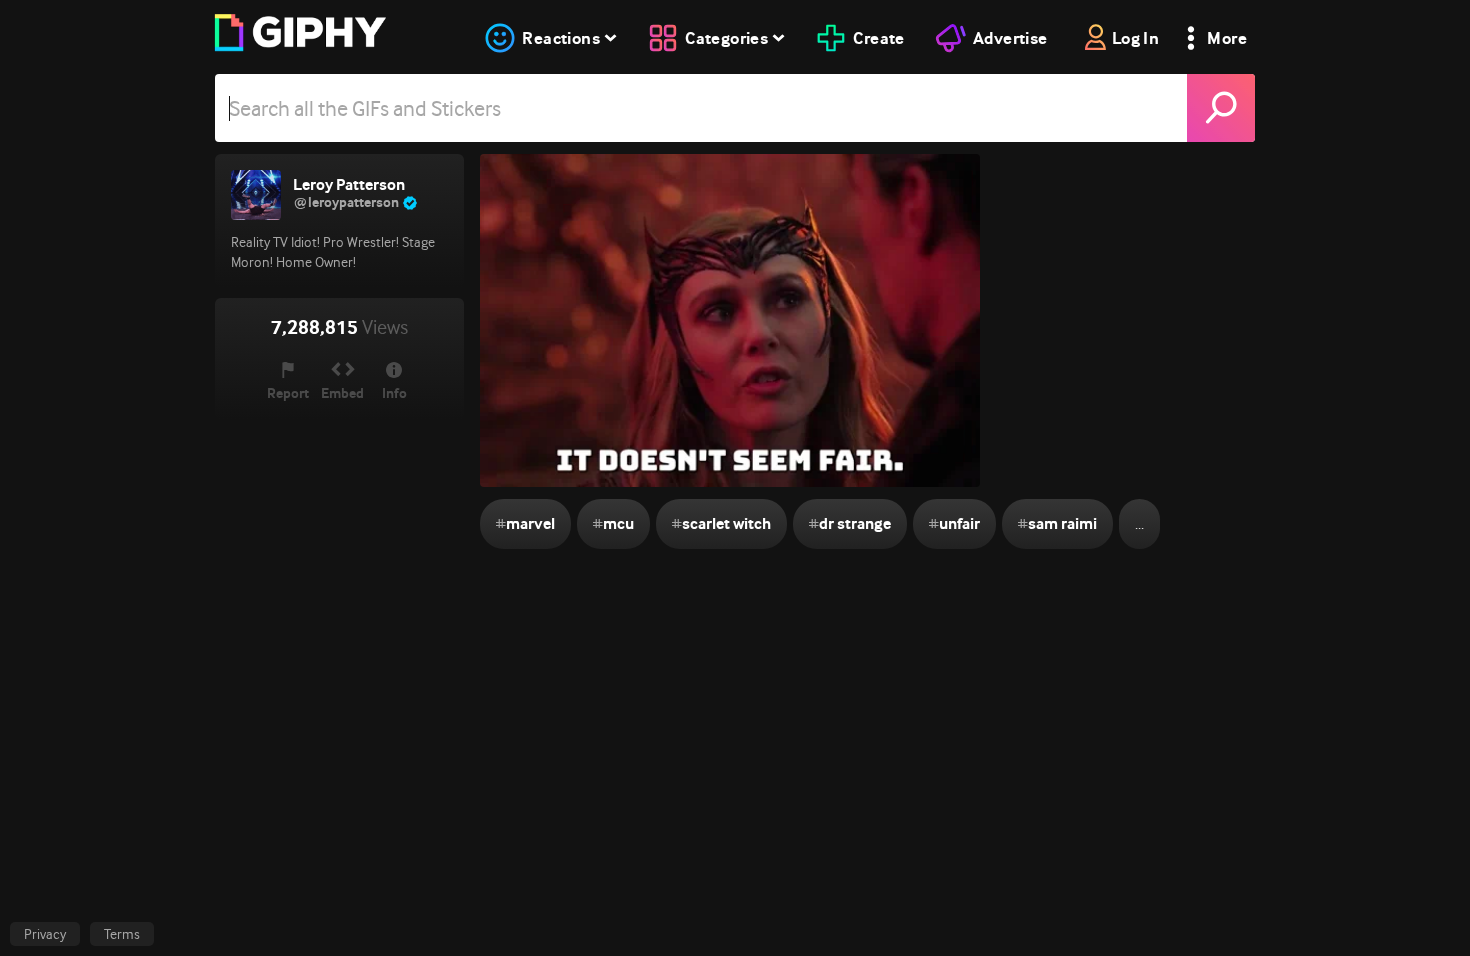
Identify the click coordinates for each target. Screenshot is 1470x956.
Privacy (45, 934)
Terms (122, 934)
